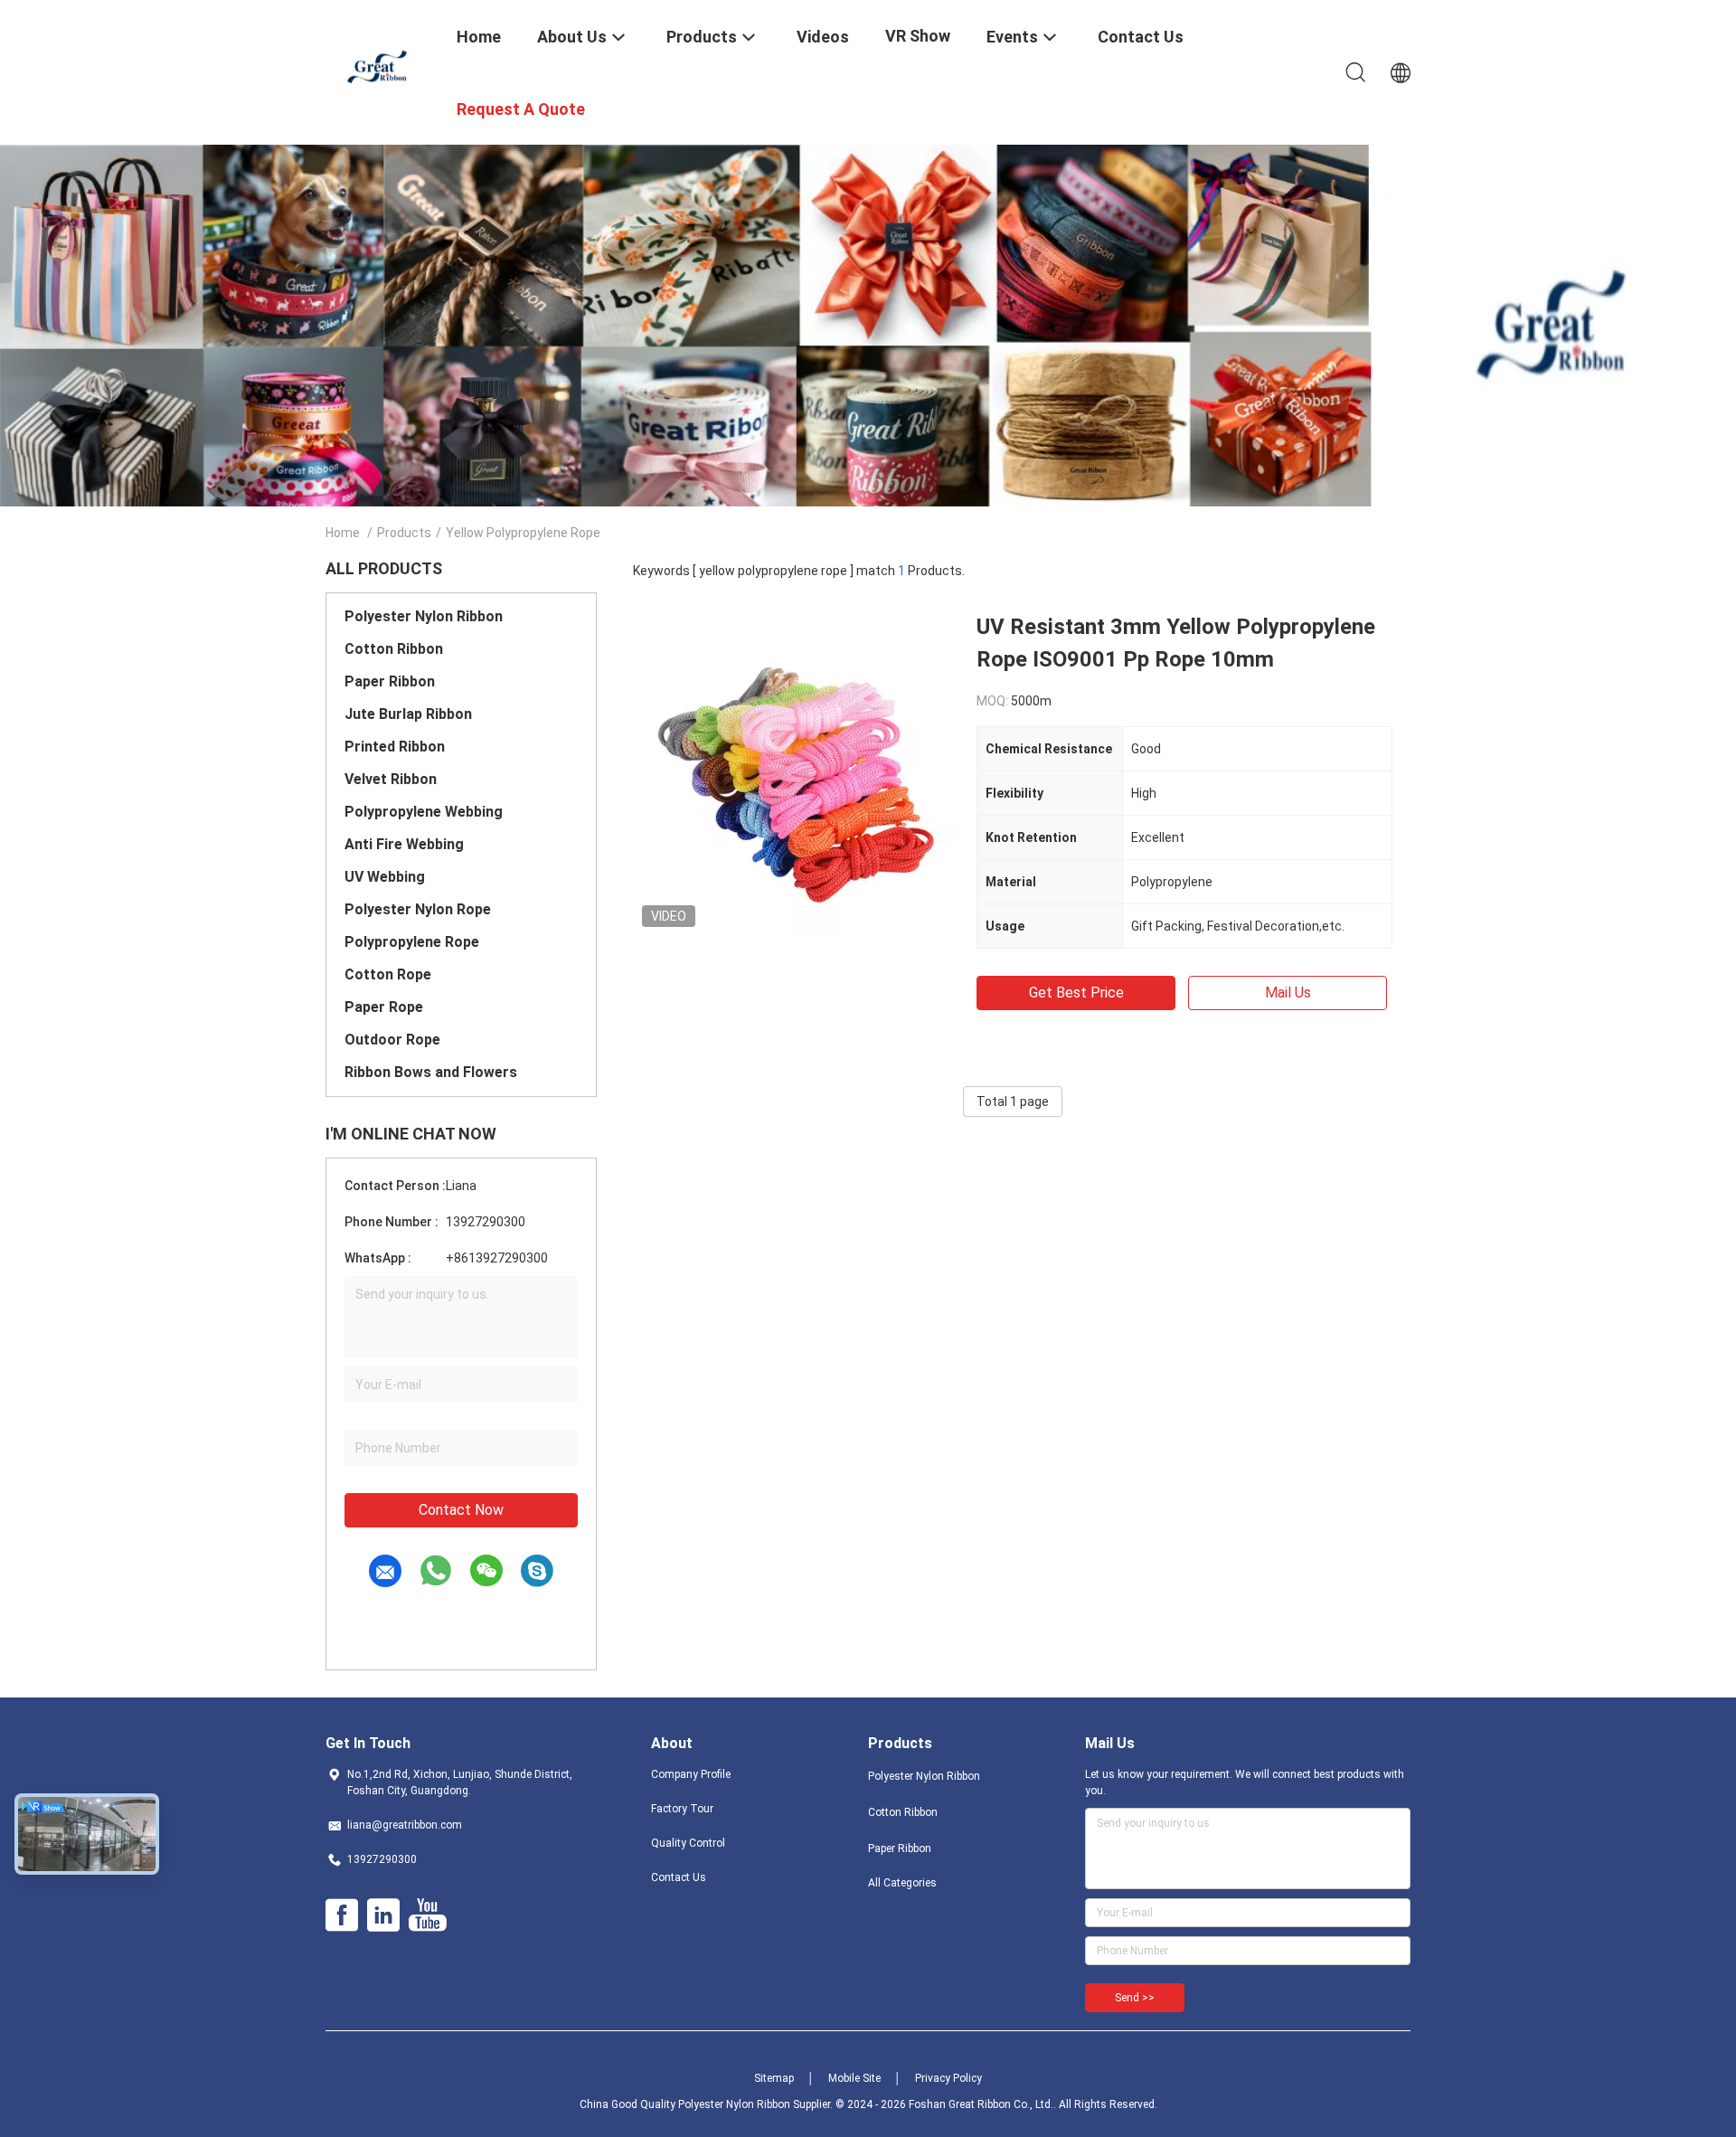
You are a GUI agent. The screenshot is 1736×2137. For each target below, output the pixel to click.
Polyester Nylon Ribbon (424, 616)
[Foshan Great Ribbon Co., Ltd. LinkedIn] (383, 1915)
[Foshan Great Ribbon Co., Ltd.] (380, 66)
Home (343, 533)
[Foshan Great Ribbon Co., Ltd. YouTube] (427, 1915)
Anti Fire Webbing (404, 844)
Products (404, 533)
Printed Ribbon (395, 747)
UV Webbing (385, 877)
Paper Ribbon (390, 681)
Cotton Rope (388, 974)
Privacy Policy (948, 2078)
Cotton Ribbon (394, 649)
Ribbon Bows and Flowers (431, 1072)
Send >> (1135, 1998)
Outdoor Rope (392, 1040)
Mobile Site (854, 2078)
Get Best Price (1076, 993)
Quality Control (688, 1843)
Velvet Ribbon (391, 779)
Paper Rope (384, 1007)
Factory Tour (682, 1809)
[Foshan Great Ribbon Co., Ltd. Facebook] (342, 1915)
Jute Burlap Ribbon (408, 714)
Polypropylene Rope (412, 942)
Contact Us (679, 1877)
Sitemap (774, 2078)
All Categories (902, 1883)
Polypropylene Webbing (424, 812)
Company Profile (691, 1774)
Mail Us (1288, 993)
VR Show (918, 36)
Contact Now (461, 1510)
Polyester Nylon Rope (418, 909)
